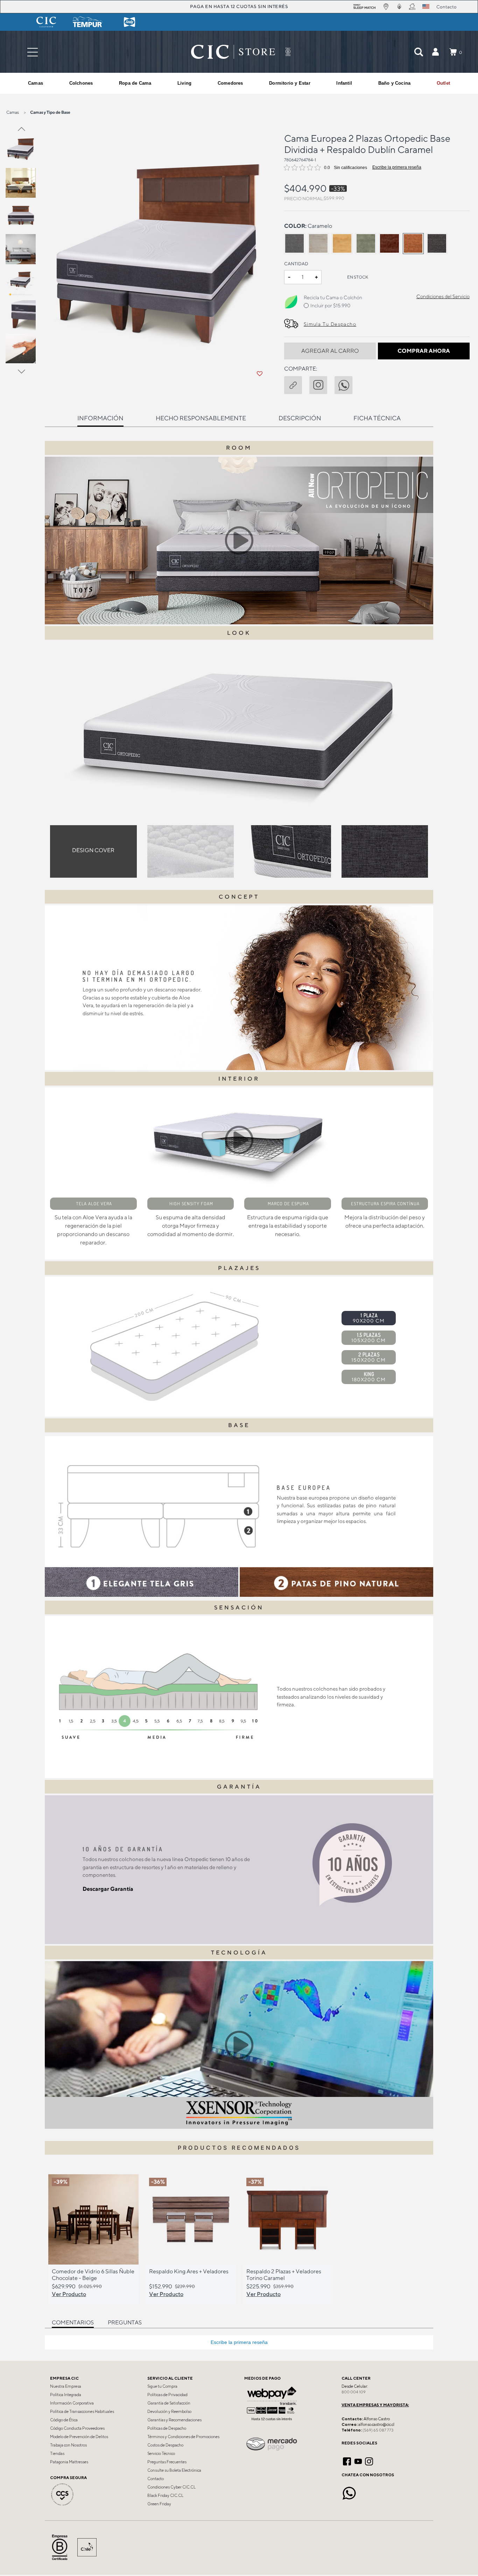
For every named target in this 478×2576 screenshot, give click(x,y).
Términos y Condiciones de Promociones (183, 2437)
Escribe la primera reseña (397, 167)
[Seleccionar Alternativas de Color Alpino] (318, 244)
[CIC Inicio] (233, 52)
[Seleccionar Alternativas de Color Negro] (437, 244)
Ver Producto (69, 2294)
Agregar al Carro (330, 351)
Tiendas (57, 2454)
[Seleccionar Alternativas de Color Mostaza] (342, 244)
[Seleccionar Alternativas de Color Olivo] (366, 244)
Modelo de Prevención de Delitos (79, 2437)
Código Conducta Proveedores (77, 2428)
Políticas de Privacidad (167, 2395)
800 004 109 (354, 2392)
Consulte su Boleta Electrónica (174, 2470)
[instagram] (322, 384)
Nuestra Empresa (66, 2386)
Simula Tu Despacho (330, 324)
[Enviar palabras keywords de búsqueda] (419, 52)
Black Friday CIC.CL (165, 2496)
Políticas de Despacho (167, 2428)
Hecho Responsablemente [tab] (201, 418)
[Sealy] (129, 22)
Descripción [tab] (300, 418)
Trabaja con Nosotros (68, 2445)
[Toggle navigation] (33, 52)
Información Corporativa (72, 2403)
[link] (443, 83)
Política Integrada (66, 2395)
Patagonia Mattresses (69, 2462)
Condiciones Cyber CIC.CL (171, 2487)
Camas (13, 112)
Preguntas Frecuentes (167, 2462)
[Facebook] (347, 2461)
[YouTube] (358, 2461)
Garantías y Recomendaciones (174, 2420)
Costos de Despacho (165, 2445)
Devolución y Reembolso (169, 2412)
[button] (435, 52)
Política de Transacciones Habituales (82, 2412)
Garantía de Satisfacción (169, 2403)
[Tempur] (88, 22)
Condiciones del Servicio (443, 296)
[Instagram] (369, 2461)
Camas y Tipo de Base (50, 112)
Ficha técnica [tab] (377, 418)
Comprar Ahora (424, 351)
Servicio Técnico (161, 2454)
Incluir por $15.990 (330, 306)
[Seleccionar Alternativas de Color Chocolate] (389, 244)
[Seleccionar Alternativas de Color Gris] (295, 244)
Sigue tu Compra (162, 2386)
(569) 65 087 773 (378, 2430)
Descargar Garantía (108, 1889)
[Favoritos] (259, 374)
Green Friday (159, 2504)
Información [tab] (100, 418)
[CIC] (46, 22)
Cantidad (296, 264)
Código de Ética (64, 2420)
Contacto (156, 2479)
